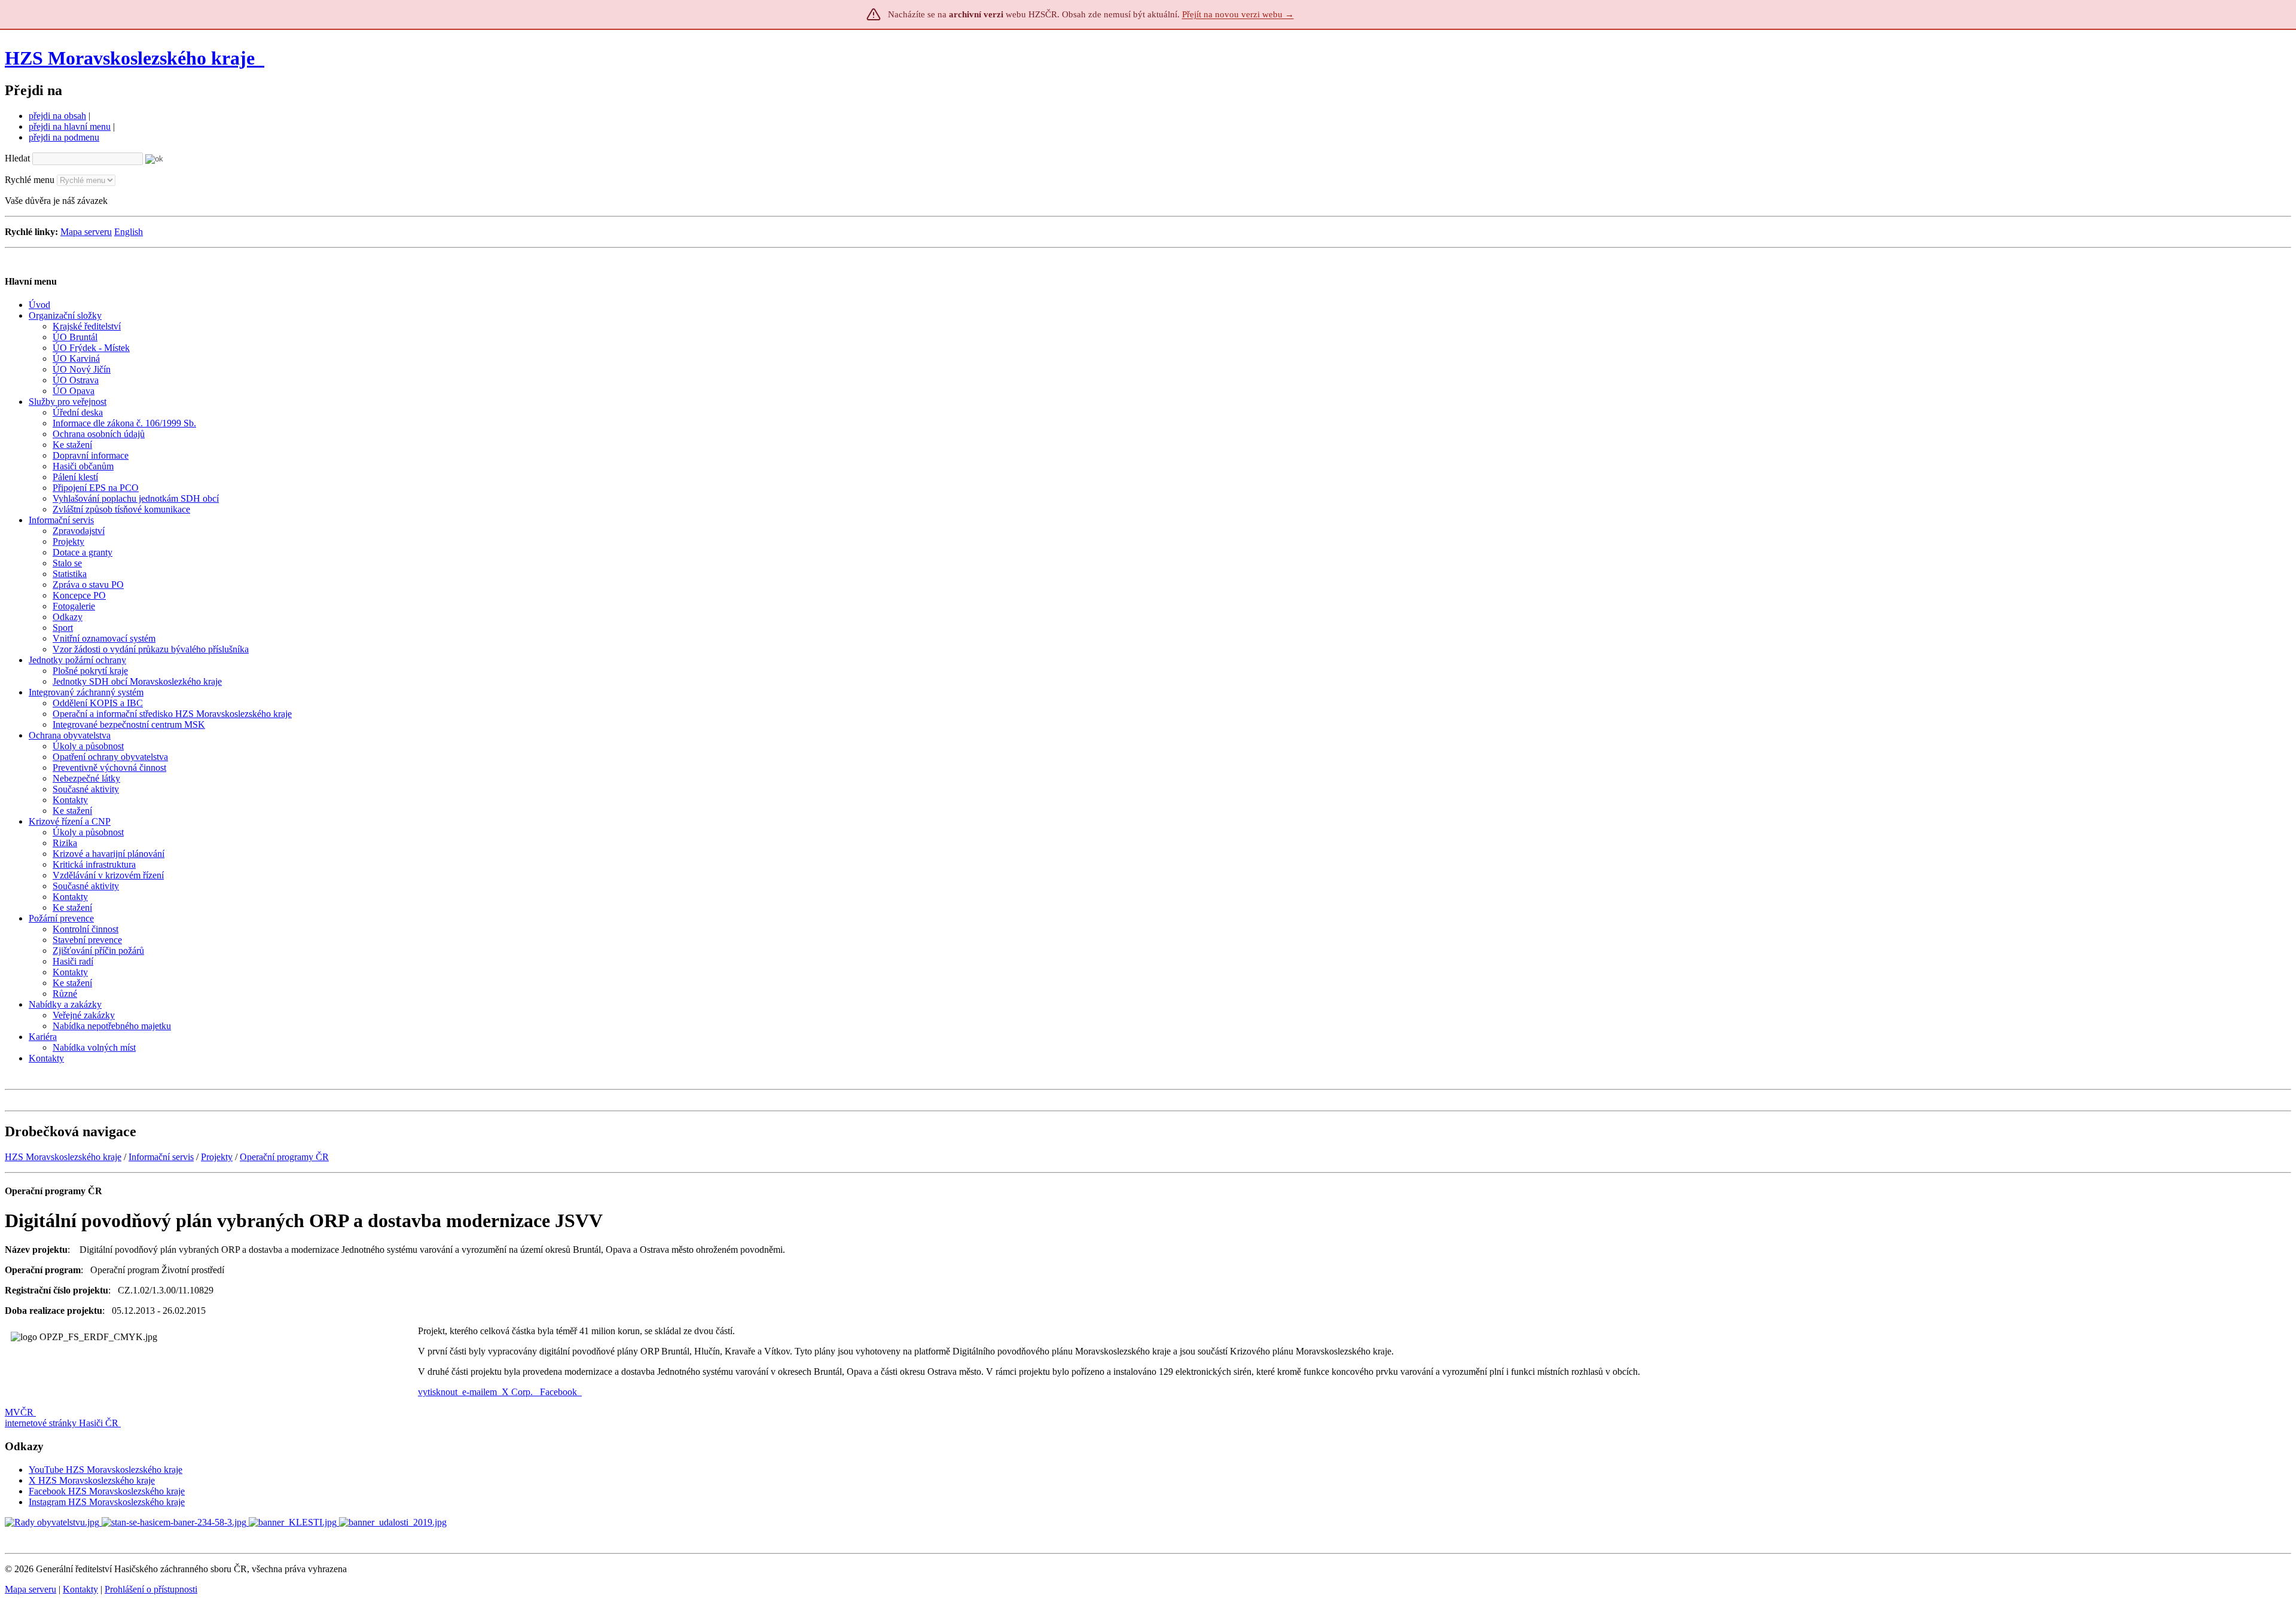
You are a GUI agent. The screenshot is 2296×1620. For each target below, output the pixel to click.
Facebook (560, 1392)
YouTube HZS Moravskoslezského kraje (106, 1470)
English (129, 232)
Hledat (17, 158)
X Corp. (518, 1392)
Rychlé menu (30, 180)
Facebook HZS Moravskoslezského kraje (107, 1491)
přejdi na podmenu (64, 137)
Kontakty (80, 1589)
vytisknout (438, 1392)
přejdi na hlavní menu (70, 126)
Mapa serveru (86, 232)
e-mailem (480, 1392)
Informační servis (161, 1157)
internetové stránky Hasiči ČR (62, 1423)
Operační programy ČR (284, 1157)
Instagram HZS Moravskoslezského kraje (107, 1502)
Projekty (217, 1157)
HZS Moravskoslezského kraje (130, 58)
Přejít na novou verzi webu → (1238, 14)
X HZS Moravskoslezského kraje (92, 1480)
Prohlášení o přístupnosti (151, 1589)
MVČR (19, 1412)
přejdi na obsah (57, 116)
